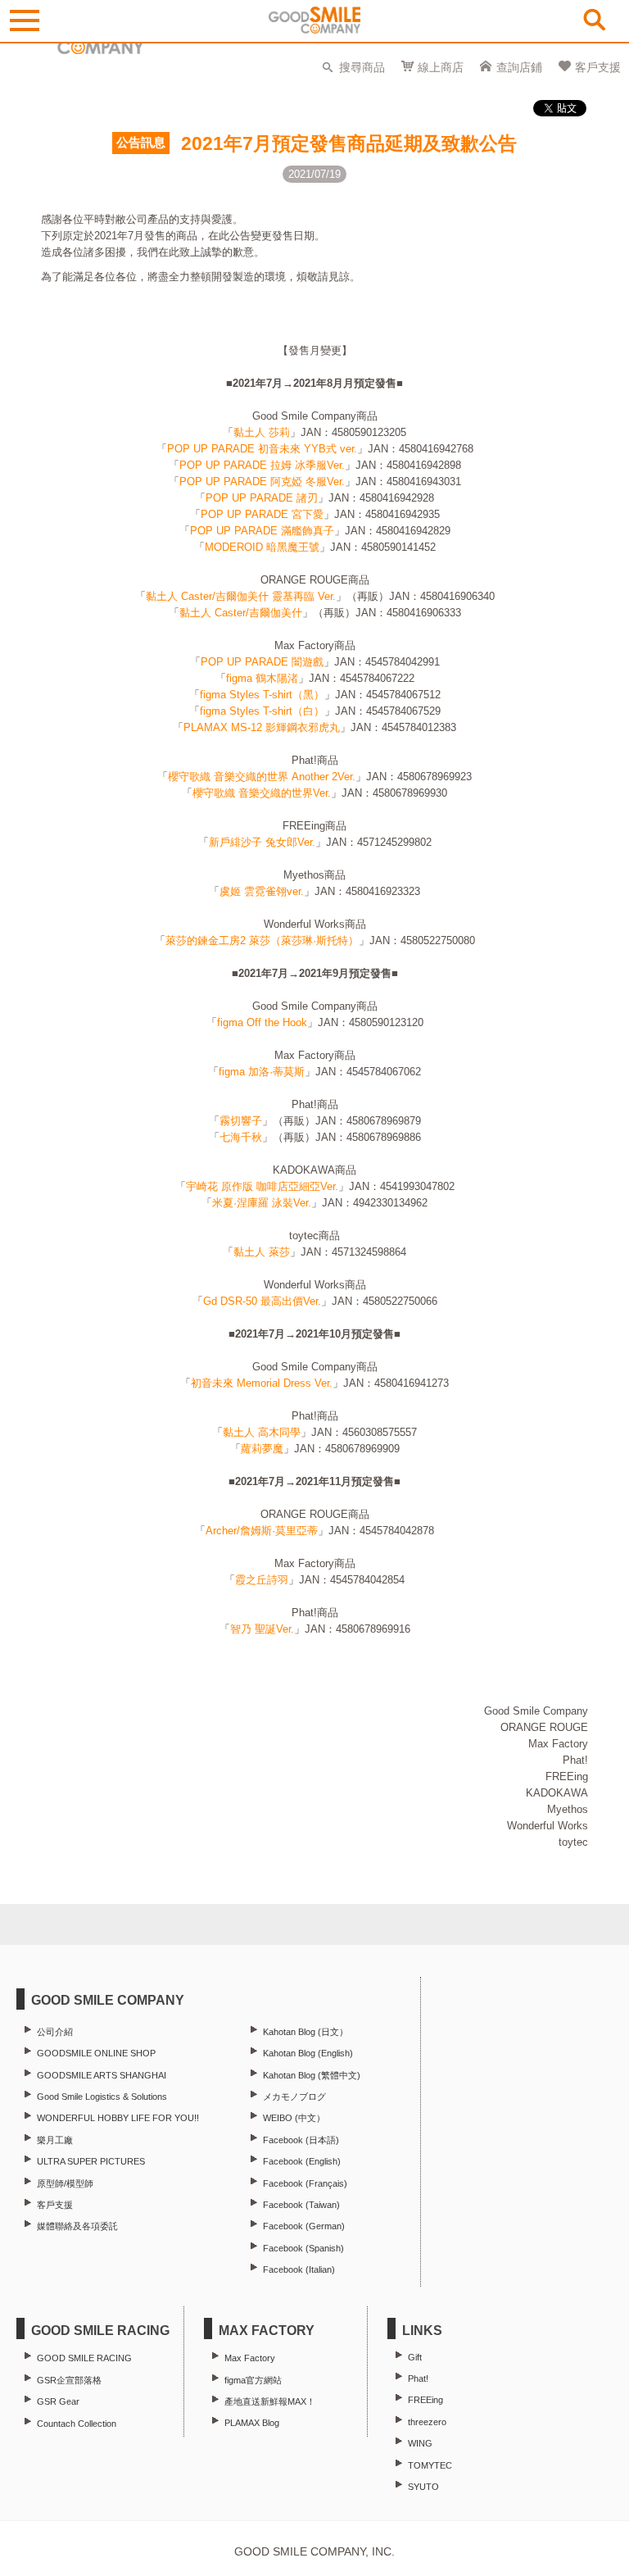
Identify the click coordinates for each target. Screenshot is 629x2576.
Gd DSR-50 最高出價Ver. (262, 1301)
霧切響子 (241, 1121)
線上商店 (441, 67)
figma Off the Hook (262, 1022)
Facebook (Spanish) (303, 2248)
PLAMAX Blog (252, 2423)
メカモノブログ (294, 2097)
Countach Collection (77, 2424)
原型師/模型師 (65, 2183)
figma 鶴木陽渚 (262, 678)
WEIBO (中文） (294, 2118)
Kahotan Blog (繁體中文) (312, 2075)
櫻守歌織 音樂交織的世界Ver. (262, 793)
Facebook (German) (304, 2226)
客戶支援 (598, 67)
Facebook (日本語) (301, 2140)
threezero (427, 2422)
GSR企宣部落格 (69, 2380)
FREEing (425, 2400)
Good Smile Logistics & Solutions (102, 2097)
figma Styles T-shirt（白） (262, 711)
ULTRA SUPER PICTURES (91, 2161)
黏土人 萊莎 (262, 1252)
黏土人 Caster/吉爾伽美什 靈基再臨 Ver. (241, 596)
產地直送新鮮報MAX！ (270, 2401)
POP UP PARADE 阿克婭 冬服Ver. (262, 482)
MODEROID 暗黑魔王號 (262, 547)
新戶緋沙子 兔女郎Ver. (262, 842)
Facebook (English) (302, 2161)
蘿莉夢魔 (262, 1449)
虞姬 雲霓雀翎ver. (262, 891)
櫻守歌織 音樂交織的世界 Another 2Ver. (262, 777)
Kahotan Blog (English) (308, 2053)
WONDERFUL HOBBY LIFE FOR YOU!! (118, 2118)
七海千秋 (241, 1137)
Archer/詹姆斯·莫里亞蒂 (262, 1531)
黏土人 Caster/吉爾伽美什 (241, 613)
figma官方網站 (253, 2380)
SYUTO (423, 2487)
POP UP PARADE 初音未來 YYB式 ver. (262, 449)
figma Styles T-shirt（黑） (262, 695)
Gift (415, 2357)
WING (420, 2443)
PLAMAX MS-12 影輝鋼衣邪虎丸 (262, 727)
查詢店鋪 (519, 67)
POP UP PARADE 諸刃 (262, 498)
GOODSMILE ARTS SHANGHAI (102, 2075)
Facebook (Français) (305, 2183)
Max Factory (250, 2358)
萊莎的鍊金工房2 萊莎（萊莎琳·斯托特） (262, 940)
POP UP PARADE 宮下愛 (262, 514)
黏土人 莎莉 (262, 432)
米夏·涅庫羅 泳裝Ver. (262, 1203)
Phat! (418, 2378)
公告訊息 (141, 143)
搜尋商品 (362, 67)
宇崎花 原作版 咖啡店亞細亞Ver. (262, 1186)
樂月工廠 (55, 2140)
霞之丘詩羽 (262, 1580)
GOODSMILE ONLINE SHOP (96, 2053)
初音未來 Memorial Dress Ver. (262, 1383)
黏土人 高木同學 (262, 1432)
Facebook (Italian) (299, 2269)
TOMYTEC (430, 2465)
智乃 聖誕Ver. (262, 1629)
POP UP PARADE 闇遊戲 (262, 662)
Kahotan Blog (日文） (305, 2032)
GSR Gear (58, 2401)
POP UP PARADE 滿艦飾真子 (262, 531)
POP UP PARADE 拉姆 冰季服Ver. (262, 465)
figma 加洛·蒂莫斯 (262, 1072)
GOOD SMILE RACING (84, 2358)
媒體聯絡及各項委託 (77, 2226)
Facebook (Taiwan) (301, 2205)
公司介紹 (55, 2032)
